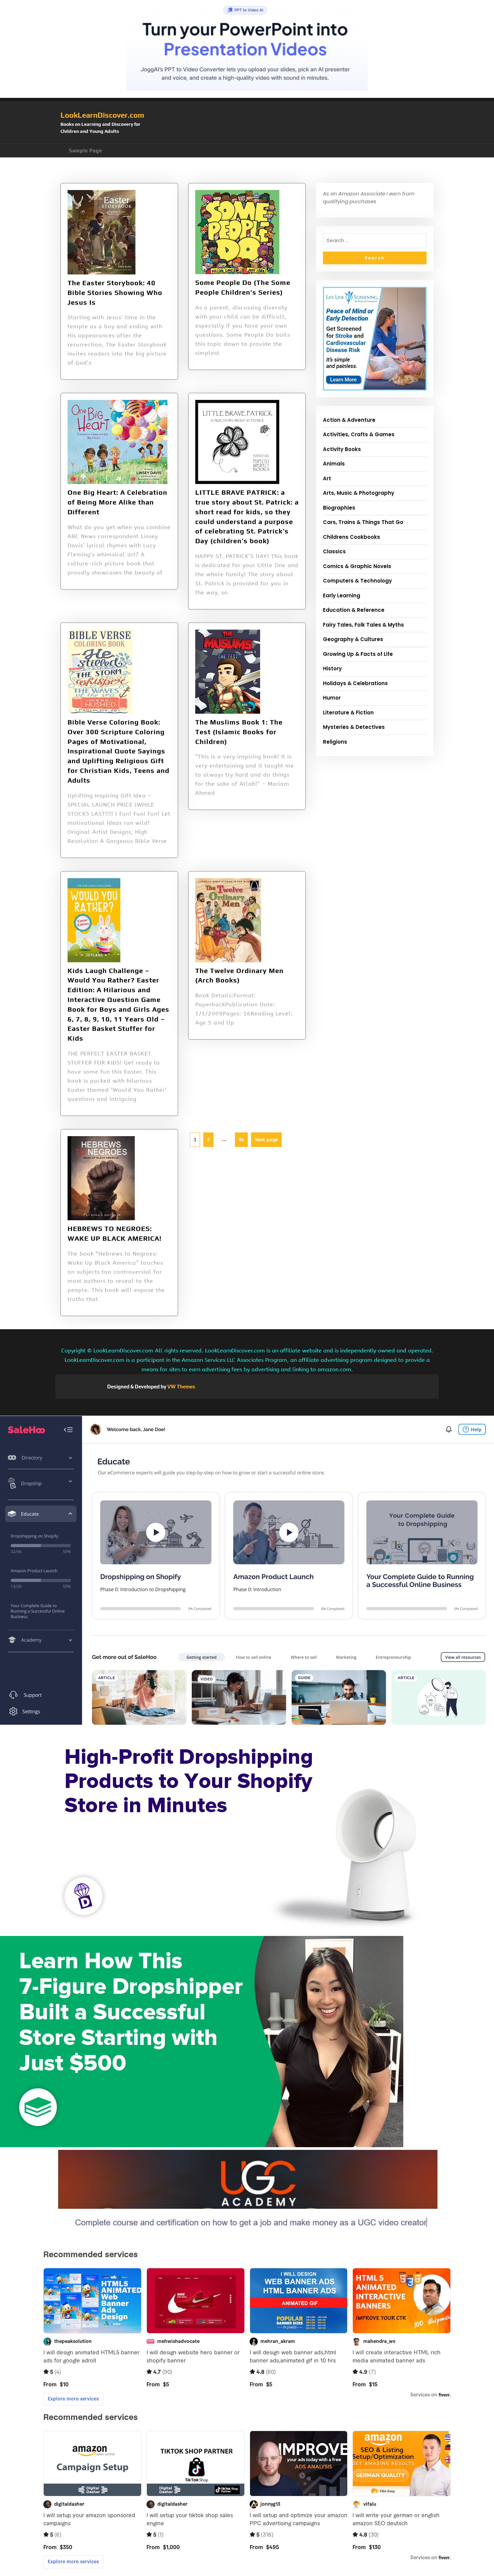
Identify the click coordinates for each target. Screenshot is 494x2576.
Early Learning (342, 595)
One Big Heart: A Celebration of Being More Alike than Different (117, 502)
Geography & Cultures (353, 639)
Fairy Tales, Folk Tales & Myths (363, 625)
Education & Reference (354, 610)
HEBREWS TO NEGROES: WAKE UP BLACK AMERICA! (115, 1233)
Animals (334, 464)
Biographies (339, 508)
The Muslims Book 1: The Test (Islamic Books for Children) (239, 732)
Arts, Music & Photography (359, 493)
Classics (334, 551)
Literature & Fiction (348, 713)
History (332, 668)
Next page (266, 1140)
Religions (335, 742)
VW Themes (181, 1387)
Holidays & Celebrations (355, 683)
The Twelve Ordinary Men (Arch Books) (239, 975)
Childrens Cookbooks (352, 537)
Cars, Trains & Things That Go (363, 522)
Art (327, 478)
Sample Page (86, 151)
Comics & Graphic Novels (357, 566)
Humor (332, 698)
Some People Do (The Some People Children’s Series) (243, 287)
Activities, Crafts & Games (359, 434)
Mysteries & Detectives (354, 727)
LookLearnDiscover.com (102, 115)
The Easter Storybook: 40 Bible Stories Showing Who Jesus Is (115, 292)
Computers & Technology (357, 581)
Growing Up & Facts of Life (358, 654)
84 (239, 1137)
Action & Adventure (349, 420)
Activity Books (342, 449)
